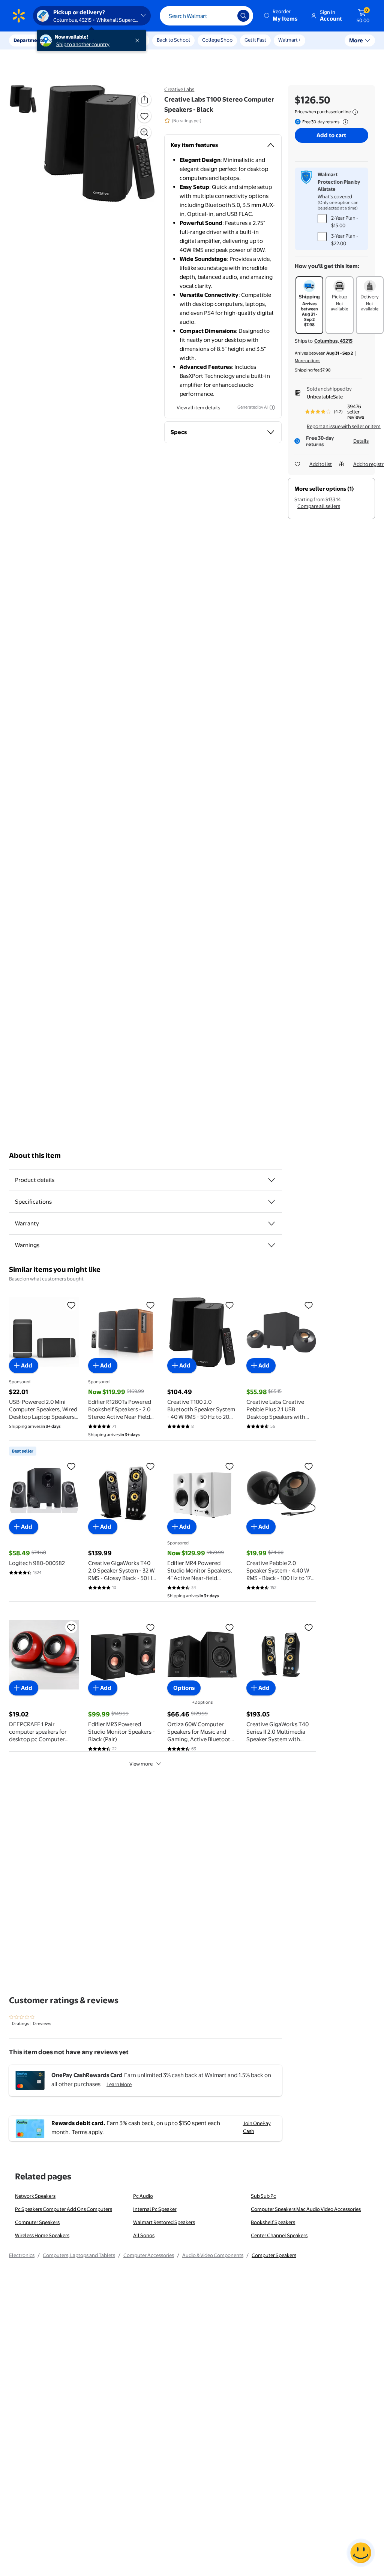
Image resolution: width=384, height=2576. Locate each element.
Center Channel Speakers (279, 2235)
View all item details (198, 407)
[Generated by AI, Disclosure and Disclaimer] (272, 407)
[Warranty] (271, 1224)
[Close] (139, 40)
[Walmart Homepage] (19, 16)
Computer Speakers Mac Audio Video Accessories (306, 2209)
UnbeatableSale (325, 397)
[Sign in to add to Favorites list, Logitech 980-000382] (71, 1466)
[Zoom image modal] (144, 132)
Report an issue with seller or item (344, 426)
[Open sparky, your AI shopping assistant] (361, 2553)
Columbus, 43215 (333, 341)
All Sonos (144, 2235)
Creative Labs (179, 89)
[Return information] (344, 122)
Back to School (173, 40)
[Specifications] (271, 1202)
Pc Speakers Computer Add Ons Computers (64, 2209)
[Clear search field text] (226, 16)
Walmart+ (289, 40)
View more (141, 1764)
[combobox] (206, 16)
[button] (281, 16)
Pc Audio (143, 2196)
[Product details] (271, 1180)
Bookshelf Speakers (273, 2222)
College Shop (217, 40)
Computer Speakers (37, 2222)
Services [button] (75, 40)
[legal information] (355, 112)
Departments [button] (29, 40)
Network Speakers (35, 2196)
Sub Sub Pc (263, 2196)
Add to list (321, 464)
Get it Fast (255, 40)
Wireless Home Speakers (42, 2235)
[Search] (243, 16)
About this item (35, 1155)
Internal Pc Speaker (155, 2209)
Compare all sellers (319, 506)
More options (307, 361)
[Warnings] (271, 1245)
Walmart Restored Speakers (164, 2222)
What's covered (335, 196)
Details (361, 441)
